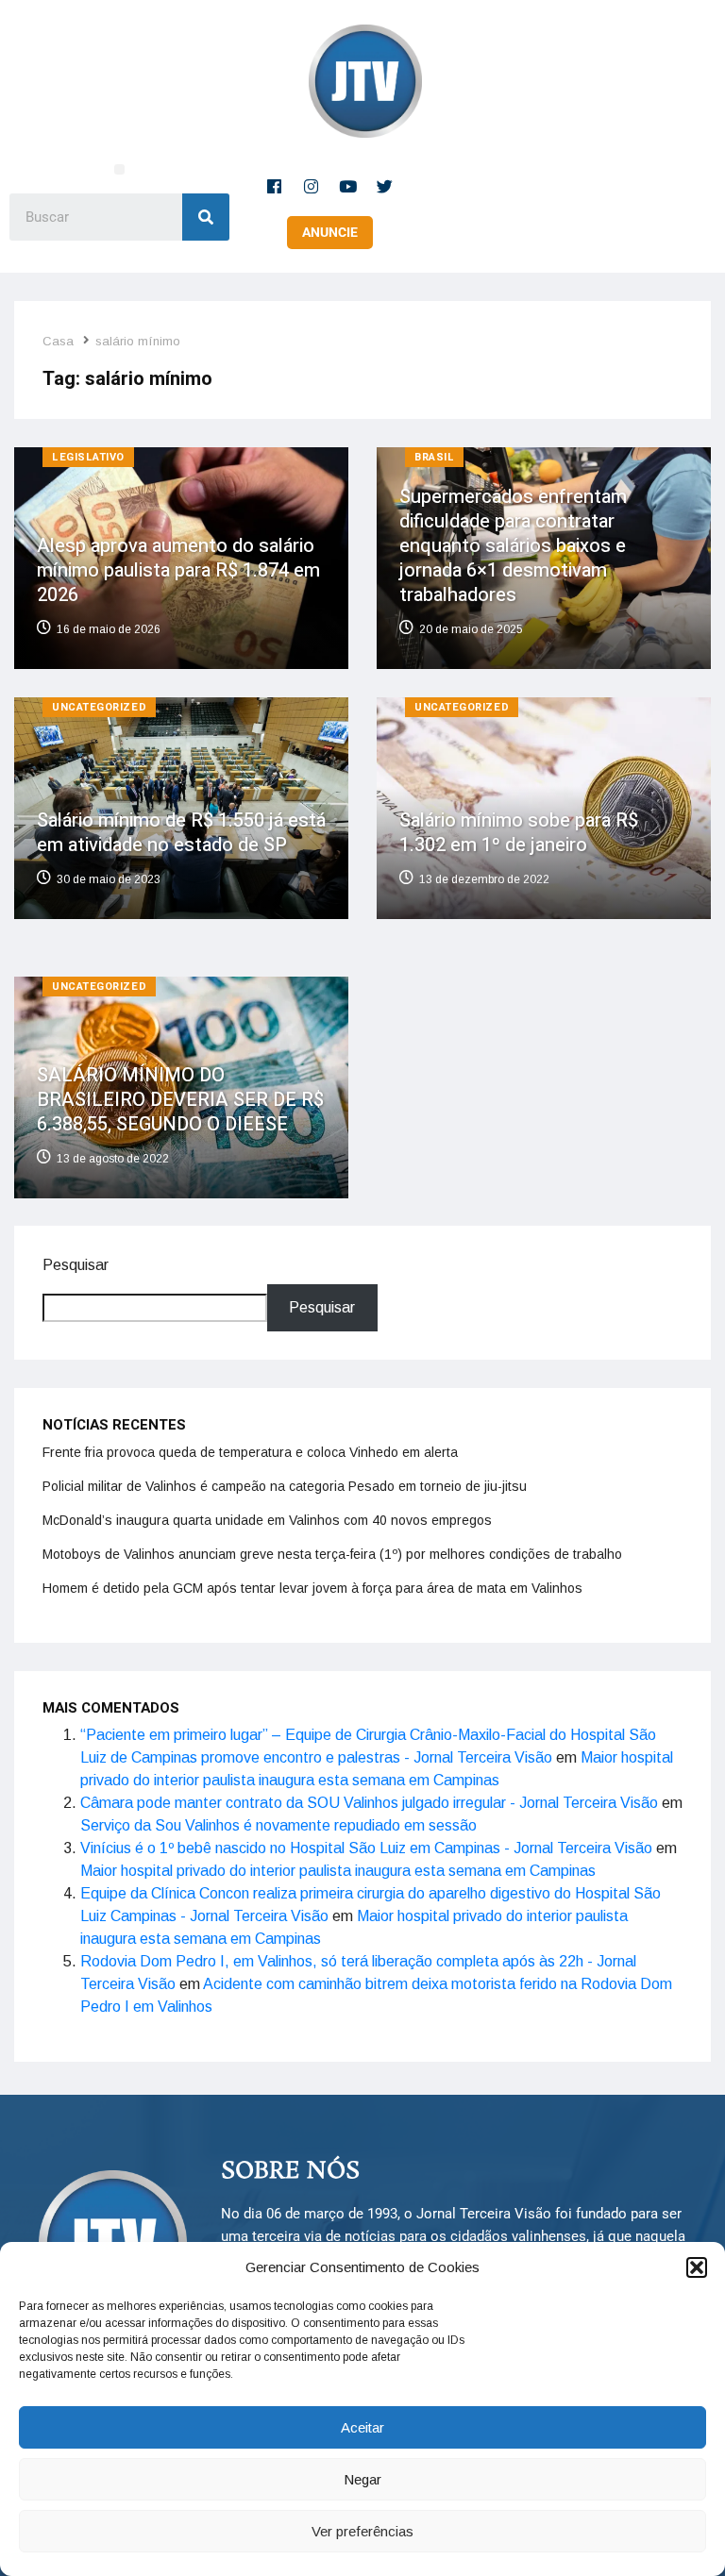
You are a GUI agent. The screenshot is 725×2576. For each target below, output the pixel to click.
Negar (362, 2479)
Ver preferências (362, 2531)
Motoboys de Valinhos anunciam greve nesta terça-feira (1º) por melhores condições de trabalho (332, 1554)
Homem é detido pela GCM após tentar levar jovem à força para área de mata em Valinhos (312, 1588)
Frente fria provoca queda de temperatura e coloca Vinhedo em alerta (250, 1452)
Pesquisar (76, 1265)
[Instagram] (312, 186)
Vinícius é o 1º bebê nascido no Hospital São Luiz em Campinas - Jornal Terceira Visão (366, 1848)
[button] (697, 2267)
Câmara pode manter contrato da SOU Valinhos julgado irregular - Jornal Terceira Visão (369, 1803)
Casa (58, 341)
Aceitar (362, 2427)
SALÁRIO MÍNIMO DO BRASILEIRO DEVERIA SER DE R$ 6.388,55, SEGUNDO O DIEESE (180, 1099)
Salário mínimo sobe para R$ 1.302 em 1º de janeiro (519, 833)
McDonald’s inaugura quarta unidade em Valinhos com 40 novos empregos (267, 1520)
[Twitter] (385, 186)
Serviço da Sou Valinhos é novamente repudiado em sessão (278, 1825)
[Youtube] (348, 186)
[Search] (206, 217)
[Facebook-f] (275, 186)
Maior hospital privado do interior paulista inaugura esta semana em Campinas (338, 1871)
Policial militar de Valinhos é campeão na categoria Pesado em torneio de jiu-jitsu (285, 1486)
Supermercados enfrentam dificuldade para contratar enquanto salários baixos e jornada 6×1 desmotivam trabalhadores (513, 546)
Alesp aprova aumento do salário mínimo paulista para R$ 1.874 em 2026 (178, 570)
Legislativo (88, 457)
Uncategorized (99, 707)
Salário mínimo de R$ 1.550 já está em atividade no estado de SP (181, 833)
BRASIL (434, 457)
